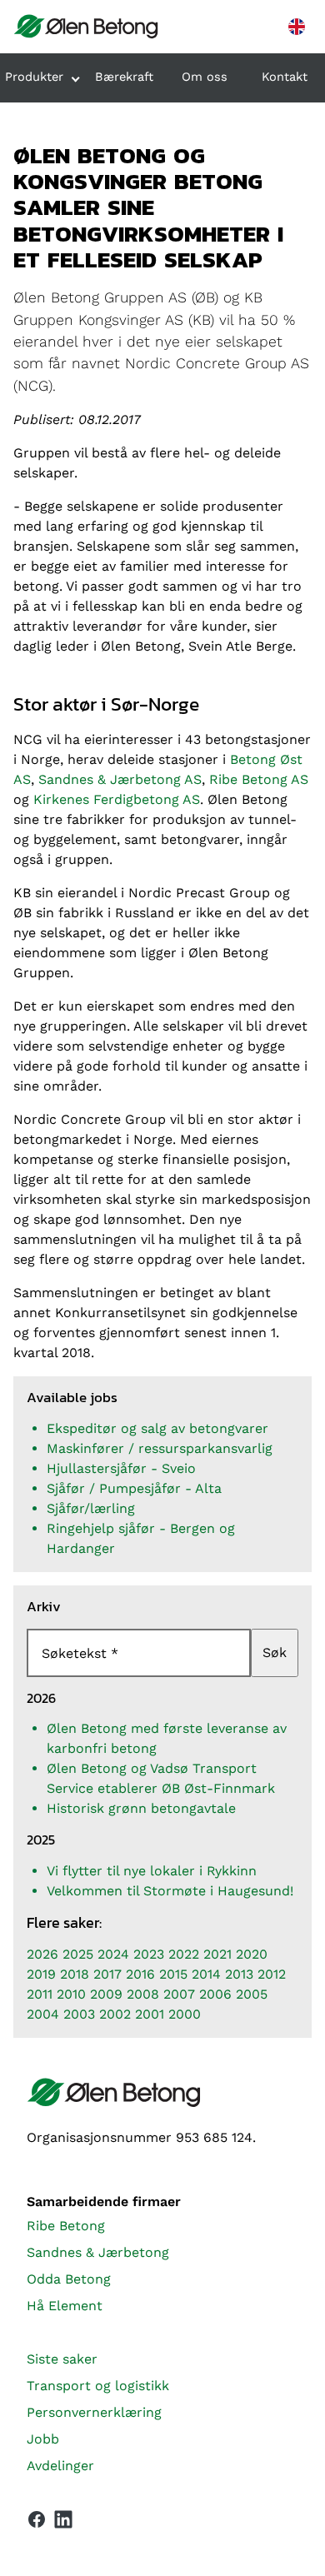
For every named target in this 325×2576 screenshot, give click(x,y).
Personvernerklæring (94, 2412)
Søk (275, 1652)
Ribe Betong (66, 2226)
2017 (107, 1974)
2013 (239, 1974)
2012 (272, 1974)
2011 (40, 1994)
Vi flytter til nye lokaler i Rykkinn (152, 1871)
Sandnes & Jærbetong (98, 2252)
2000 (185, 2014)
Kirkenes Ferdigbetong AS (117, 799)
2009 (106, 1994)
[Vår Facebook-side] (37, 2519)
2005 (252, 1994)
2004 (43, 2014)
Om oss (205, 77)
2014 (206, 1974)
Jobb (43, 2439)
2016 (140, 1974)
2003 (79, 2014)
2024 (113, 1954)
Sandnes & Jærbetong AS (120, 779)
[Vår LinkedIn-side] (63, 2523)
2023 (149, 1954)
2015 (173, 1974)
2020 (252, 1954)
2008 (143, 1994)
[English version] (297, 27)
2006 (215, 1994)
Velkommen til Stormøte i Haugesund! (170, 1891)
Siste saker (62, 2359)
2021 (217, 1954)
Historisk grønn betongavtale (141, 1808)
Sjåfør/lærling (91, 1508)
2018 (75, 1974)
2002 (115, 2014)
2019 (41, 1974)
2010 (71, 1994)
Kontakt (285, 77)
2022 (184, 1954)
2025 (78, 1954)
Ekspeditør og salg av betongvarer (157, 1428)
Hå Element (65, 2306)
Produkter (34, 77)
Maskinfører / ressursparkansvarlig (160, 1448)
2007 (179, 1994)
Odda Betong (69, 2279)
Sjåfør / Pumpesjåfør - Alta (134, 1488)
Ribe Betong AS (259, 779)
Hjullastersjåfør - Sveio (121, 1468)
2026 (42, 1954)
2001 (150, 2014)
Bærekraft (124, 77)
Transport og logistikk (98, 2386)
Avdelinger (60, 2466)
